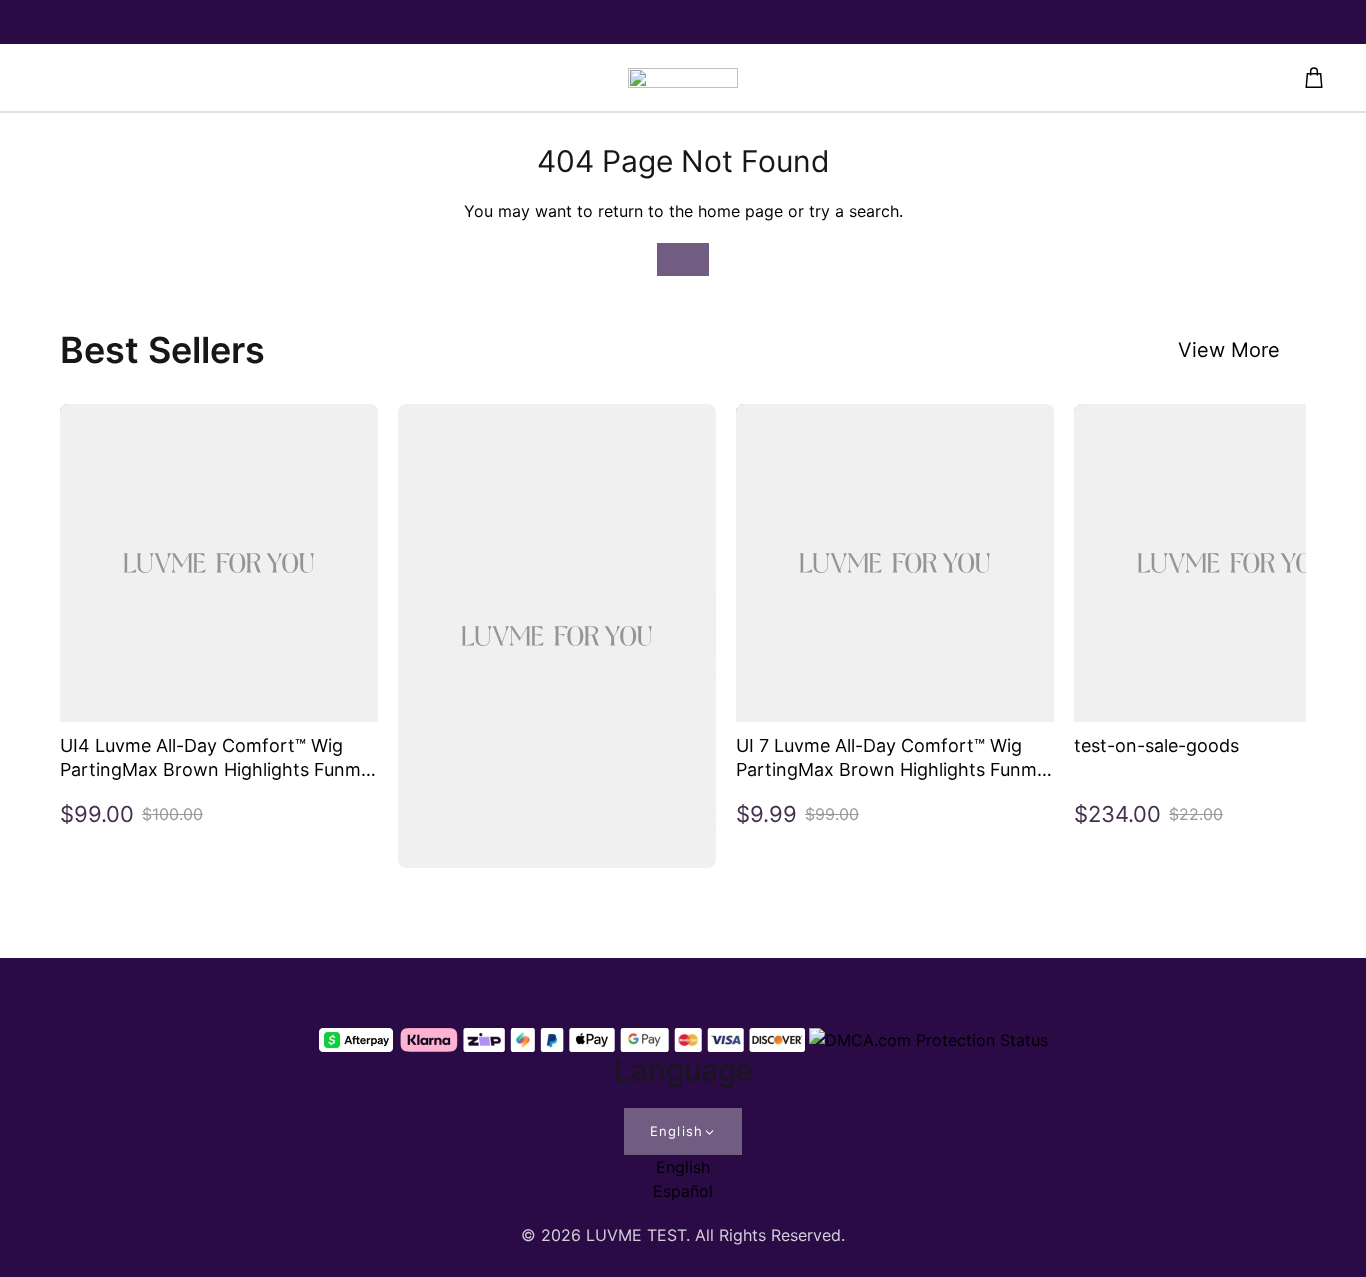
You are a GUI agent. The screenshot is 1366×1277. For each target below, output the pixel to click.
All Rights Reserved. (770, 1235)
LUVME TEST (636, 1235)
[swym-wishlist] (334, 78)
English (676, 1131)
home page (740, 211)
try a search (854, 211)
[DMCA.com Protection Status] (928, 1040)
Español (683, 1191)
